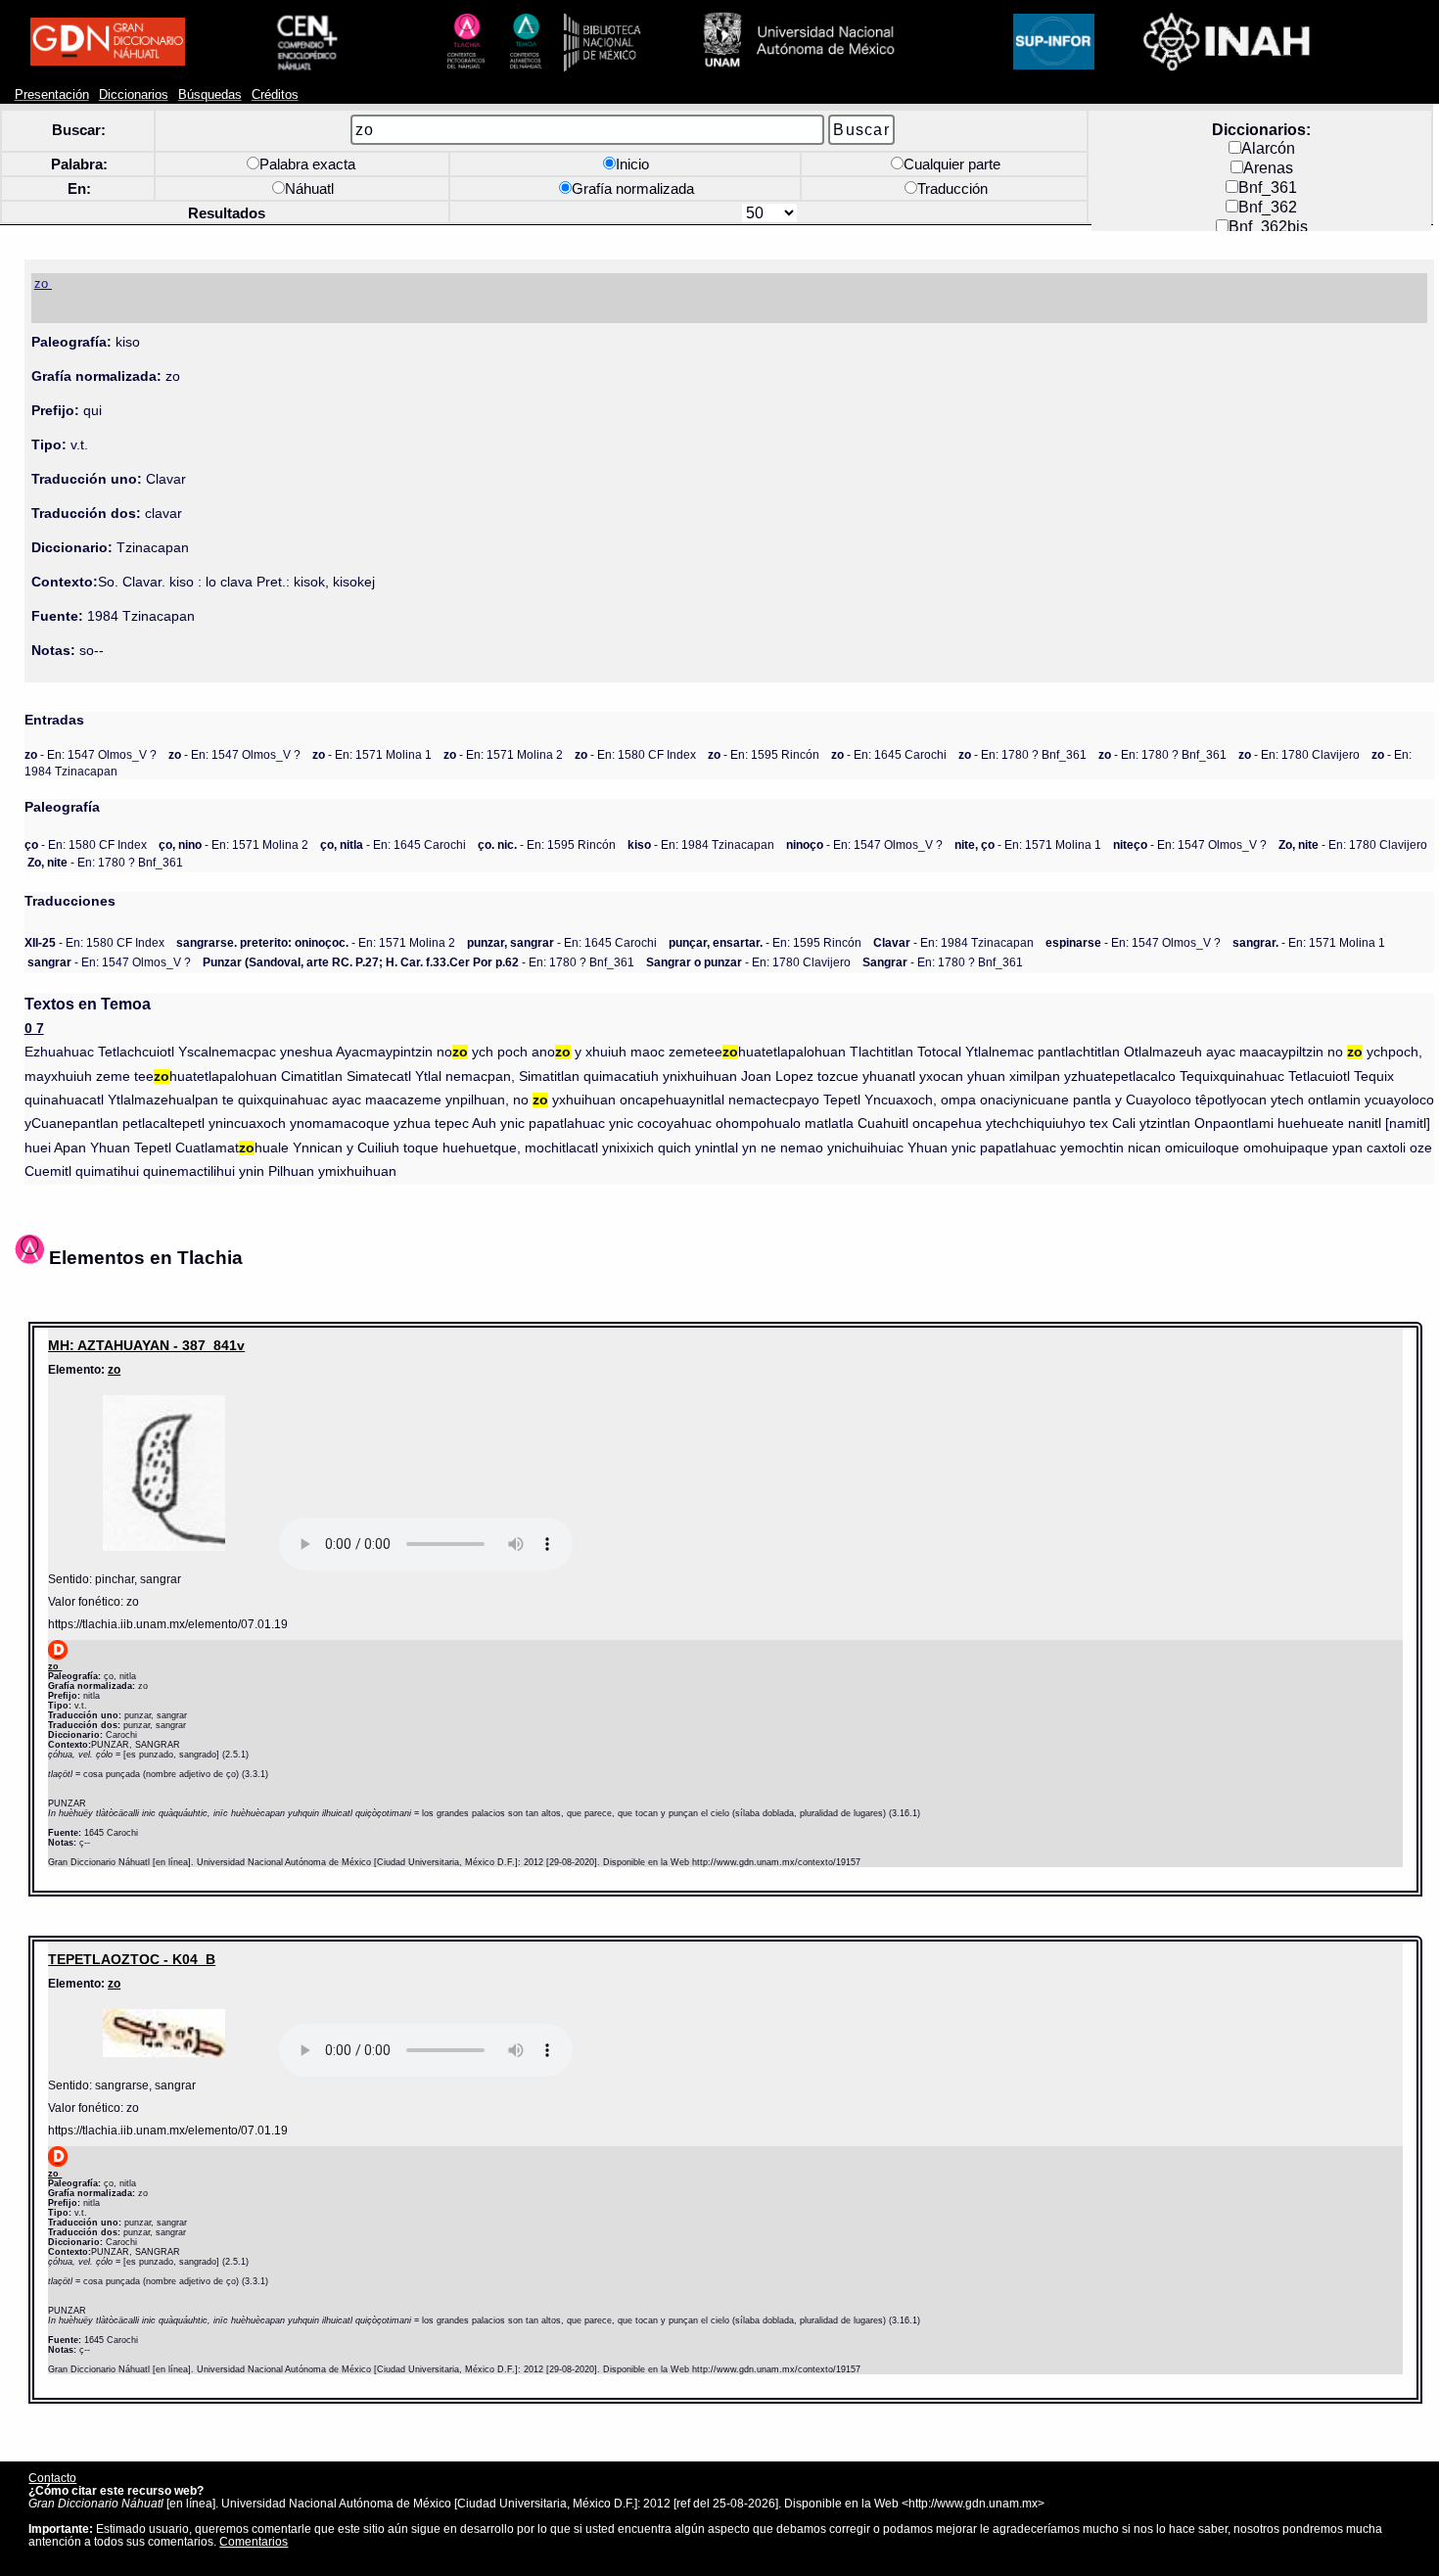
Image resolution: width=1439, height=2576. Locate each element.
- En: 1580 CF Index (635, 754)
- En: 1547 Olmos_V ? (91, 754)
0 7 (34, 1029)
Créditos (275, 95)
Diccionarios (134, 95)
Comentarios (254, 2541)
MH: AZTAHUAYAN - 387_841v (146, 1345)
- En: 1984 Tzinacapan (701, 844)
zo (114, 1369)
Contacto (52, 2478)
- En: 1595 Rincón (764, 754)
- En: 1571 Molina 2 (503, 754)
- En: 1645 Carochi (889, 754)
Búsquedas (210, 95)
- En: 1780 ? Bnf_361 (1022, 754)
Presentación (52, 95)
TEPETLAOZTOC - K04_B (132, 1959)
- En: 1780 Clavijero (1299, 754)
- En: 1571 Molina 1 (372, 754)
